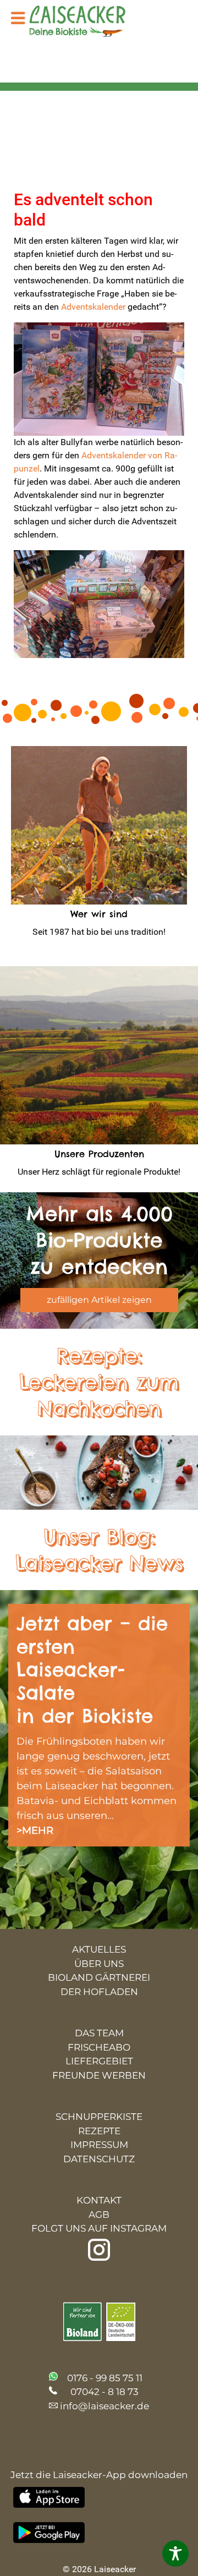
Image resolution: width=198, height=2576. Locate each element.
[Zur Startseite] (86, 22)
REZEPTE (99, 2131)
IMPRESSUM (99, 2145)
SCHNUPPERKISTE (99, 2117)
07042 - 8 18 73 (105, 2392)
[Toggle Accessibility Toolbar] (175, 2553)
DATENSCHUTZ (99, 2159)
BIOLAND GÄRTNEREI (99, 1977)
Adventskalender (93, 307)
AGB (99, 2215)
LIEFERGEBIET (99, 2061)
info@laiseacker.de (105, 2406)
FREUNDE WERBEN (99, 2075)
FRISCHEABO (99, 2047)
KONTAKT (99, 2200)
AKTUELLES (99, 1949)
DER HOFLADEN (99, 1992)
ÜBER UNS (99, 1964)
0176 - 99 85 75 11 (105, 2378)
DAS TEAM (99, 2033)
